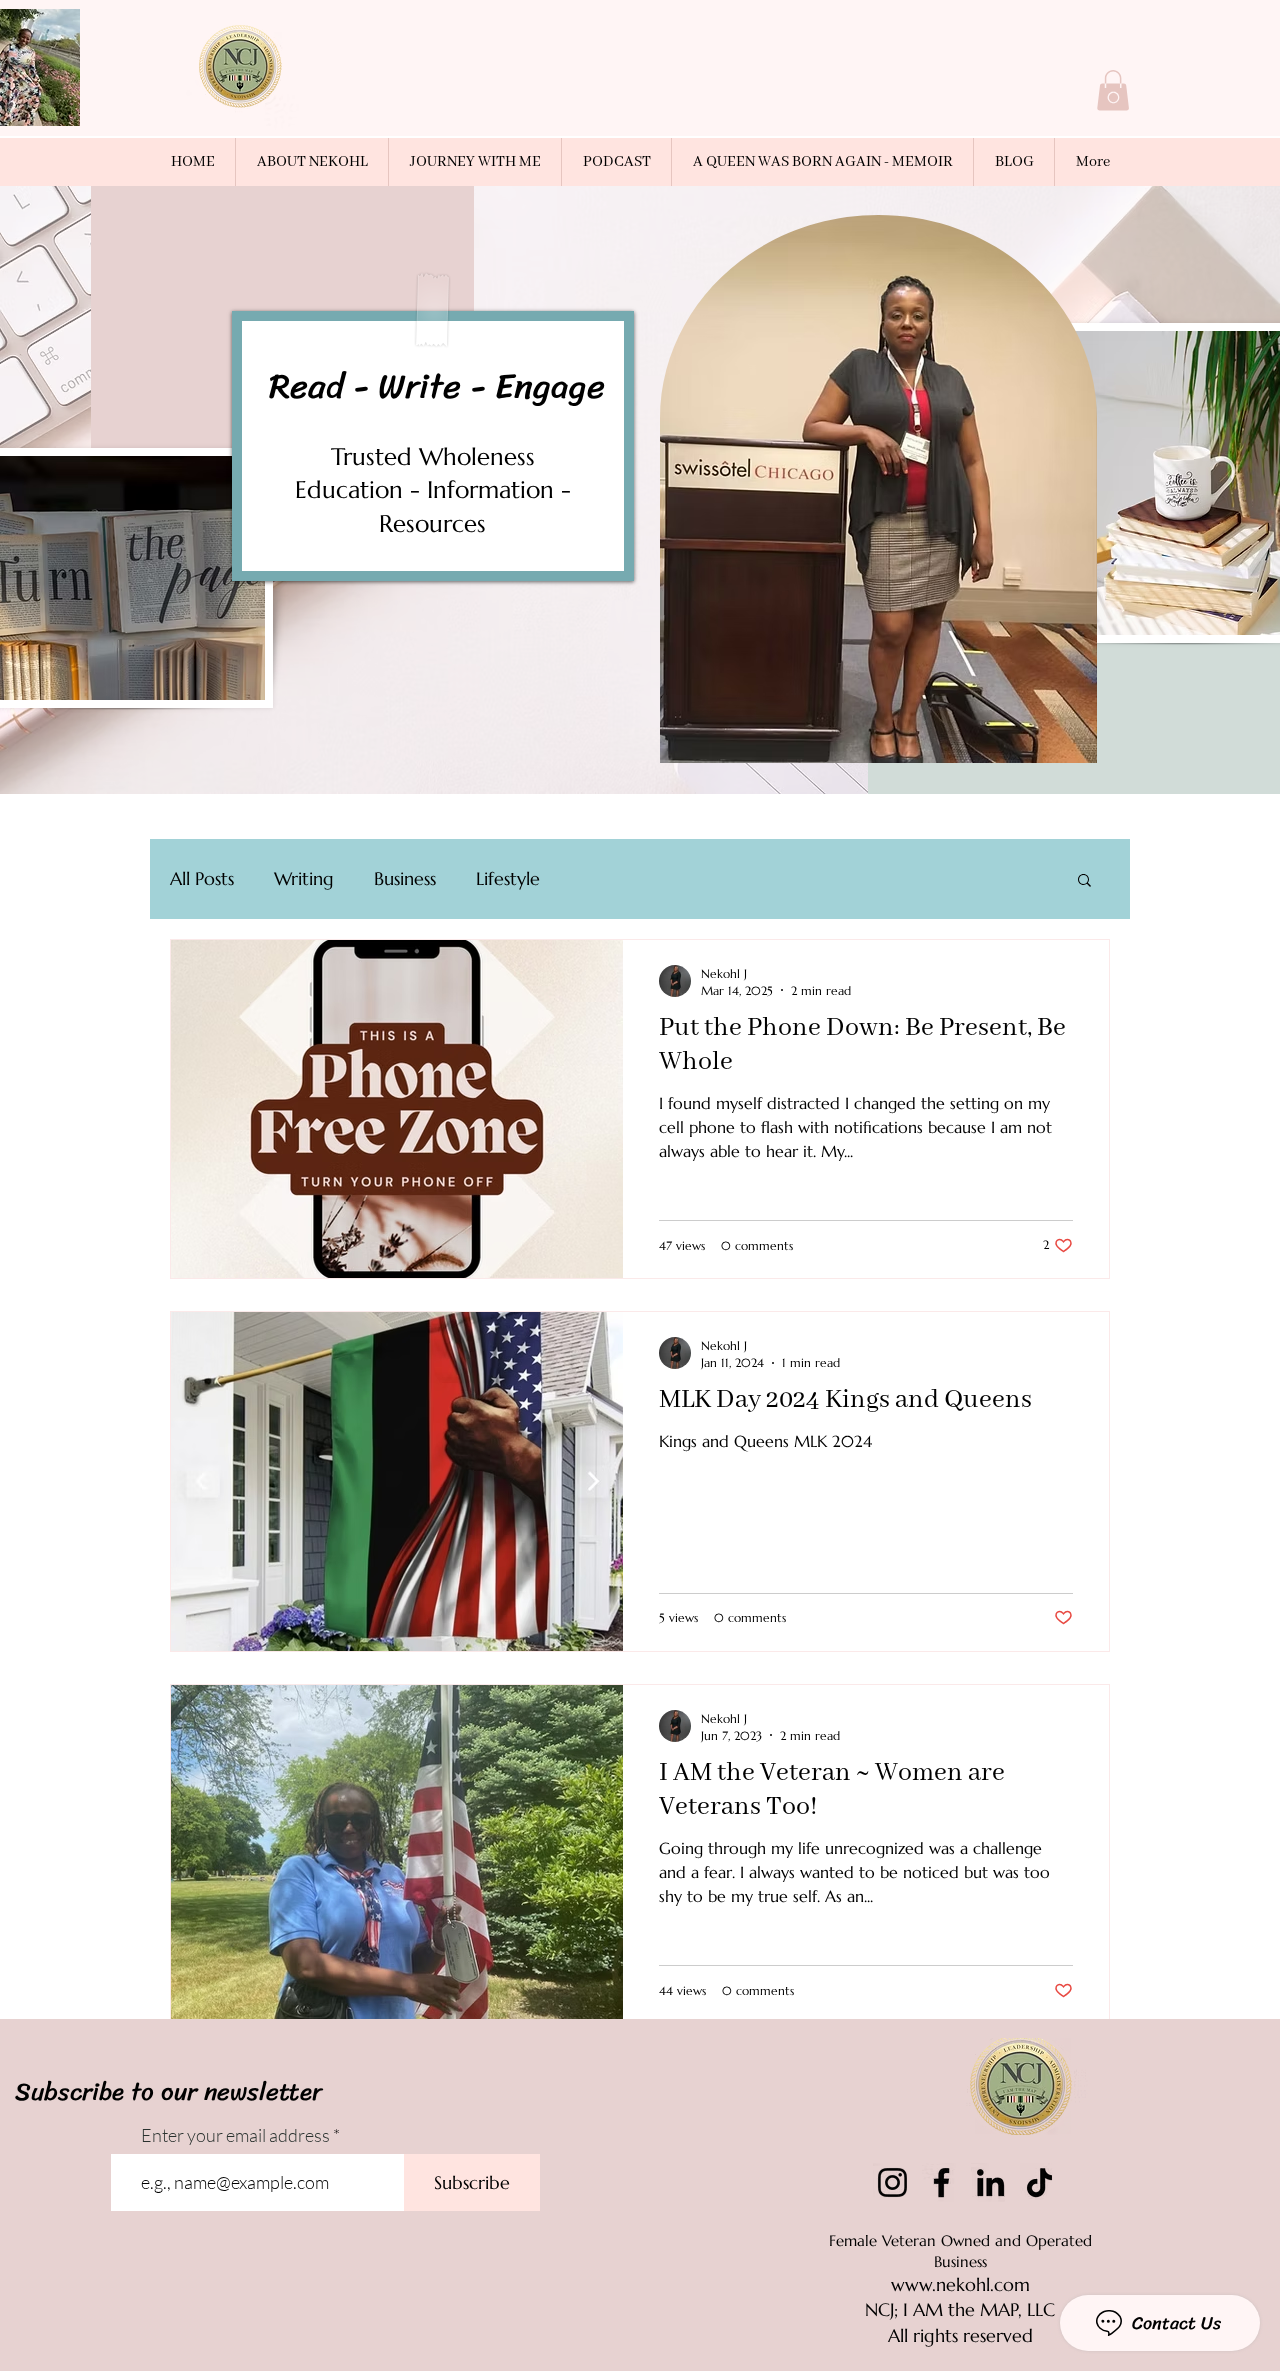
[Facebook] (941, 2182)
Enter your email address (235, 2135)
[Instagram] (892, 2182)
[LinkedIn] (990, 2182)
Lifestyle (508, 878)
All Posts (202, 878)
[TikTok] (1039, 2182)
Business (405, 878)
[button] (1113, 90)
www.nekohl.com (960, 2284)
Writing (304, 878)
